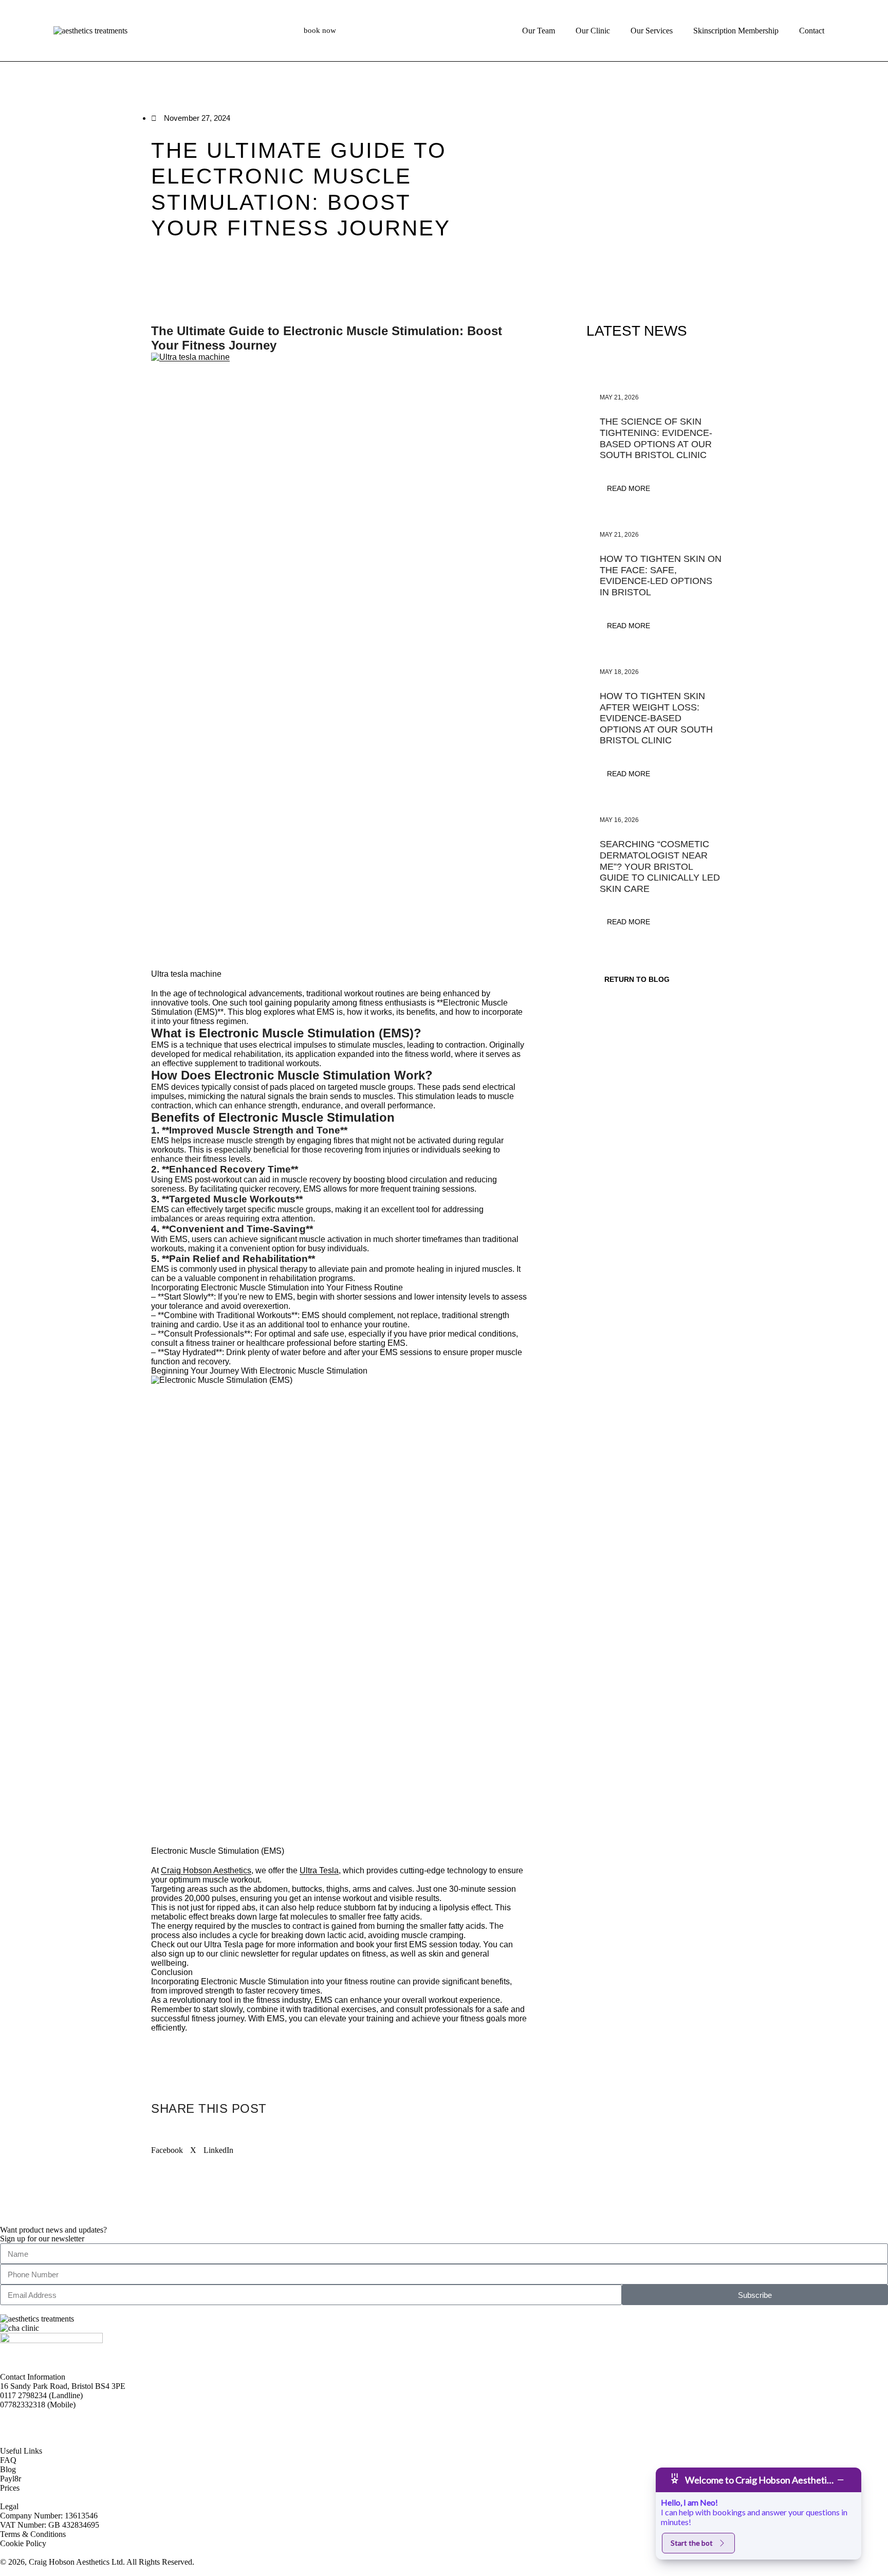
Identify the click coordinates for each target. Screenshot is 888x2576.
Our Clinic (593, 31)
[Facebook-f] (13, 2422)
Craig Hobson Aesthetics (206, 1870)
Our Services (652, 31)
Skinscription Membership (736, 31)
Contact (812, 31)
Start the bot (692, 2543)
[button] (167, 2146)
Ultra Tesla (319, 1870)
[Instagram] (41, 2422)
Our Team (539, 31)
